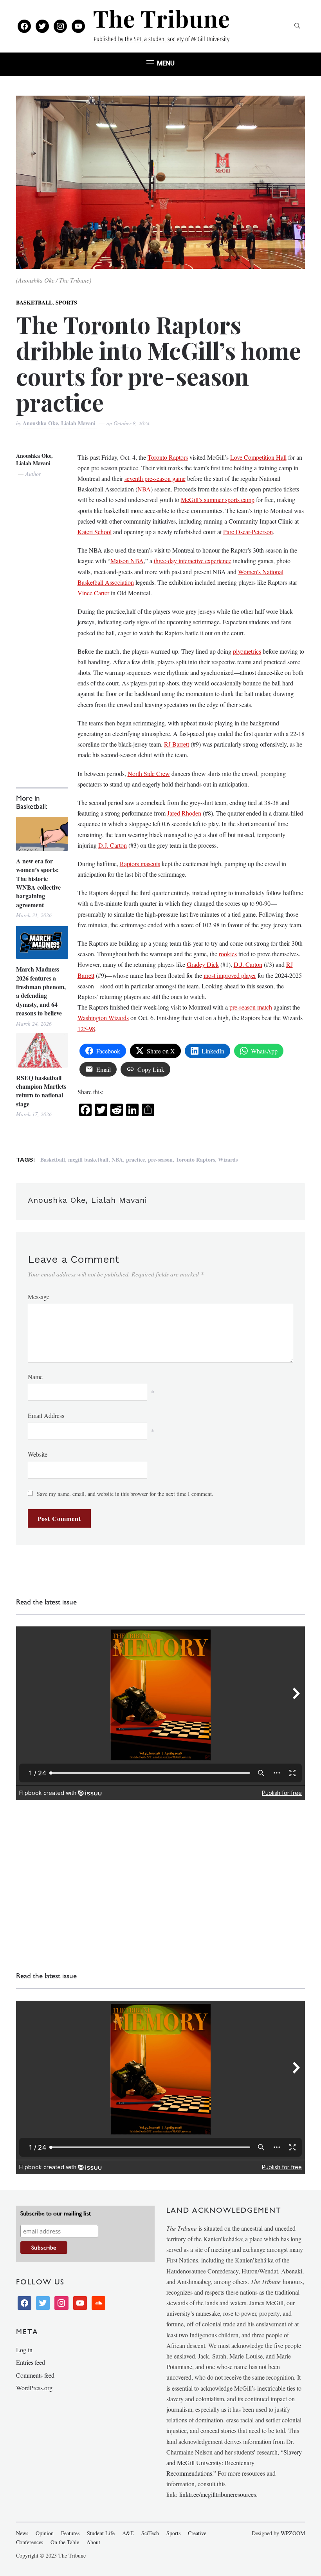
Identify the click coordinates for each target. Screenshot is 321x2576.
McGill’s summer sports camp (218, 499)
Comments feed (35, 2375)
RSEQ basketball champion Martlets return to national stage (41, 1091)
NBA (144, 489)
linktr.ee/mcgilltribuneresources (218, 2494)
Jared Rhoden (184, 813)
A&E (128, 2533)
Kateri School (95, 532)
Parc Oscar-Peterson (248, 532)
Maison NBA (127, 561)
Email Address (46, 1415)
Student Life (101, 2533)
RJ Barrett (177, 744)
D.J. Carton (113, 845)
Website (38, 1454)
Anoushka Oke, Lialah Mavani (60, 423)
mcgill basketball (88, 1159)
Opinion (45, 2533)
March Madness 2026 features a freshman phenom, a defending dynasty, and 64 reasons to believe (41, 991)
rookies (228, 954)
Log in (24, 2350)
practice (135, 1159)
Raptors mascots (140, 864)
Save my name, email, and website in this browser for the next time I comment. (125, 1494)
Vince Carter (93, 593)
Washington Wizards (103, 1018)
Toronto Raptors (168, 457)
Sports (66, 302)
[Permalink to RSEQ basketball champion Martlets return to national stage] (42, 1050)
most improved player (230, 975)
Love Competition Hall (258, 457)
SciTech (150, 2533)
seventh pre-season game (155, 478)
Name (35, 1377)
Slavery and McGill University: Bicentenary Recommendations (234, 2463)
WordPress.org (34, 2388)
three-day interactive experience (193, 561)
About (93, 2542)
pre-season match (251, 1007)
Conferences (30, 2542)
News (22, 2533)
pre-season (160, 1159)
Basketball (34, 302)
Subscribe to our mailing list (56, 2213)
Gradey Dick (203, 964)
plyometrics (247, 651)
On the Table (65, 2542)
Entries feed (31, 2362)
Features (70, 2533)
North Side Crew (149, 773)
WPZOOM (293, 2533)
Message (39, 1297)
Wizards (228, 1159)
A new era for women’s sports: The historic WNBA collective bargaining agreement (38, 883)
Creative (197, 2533)
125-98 (86, 1029)
